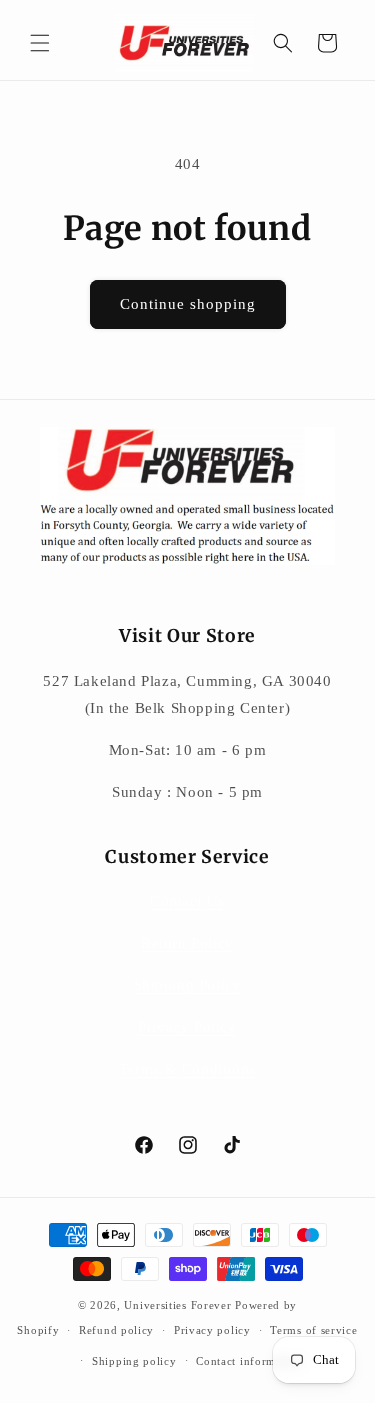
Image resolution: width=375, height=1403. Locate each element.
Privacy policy (212, 1330)
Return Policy (187, 943)
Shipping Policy (188, 985)
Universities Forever (177, 1305)
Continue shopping (188, 304)
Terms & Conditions (187, 1069)
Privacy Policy (187, 1027)
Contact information (249, 1361)
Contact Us (187, 901)
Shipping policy (134, 1361)
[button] (40, 43)
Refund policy (116, 1330)
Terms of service (313, 1330)
